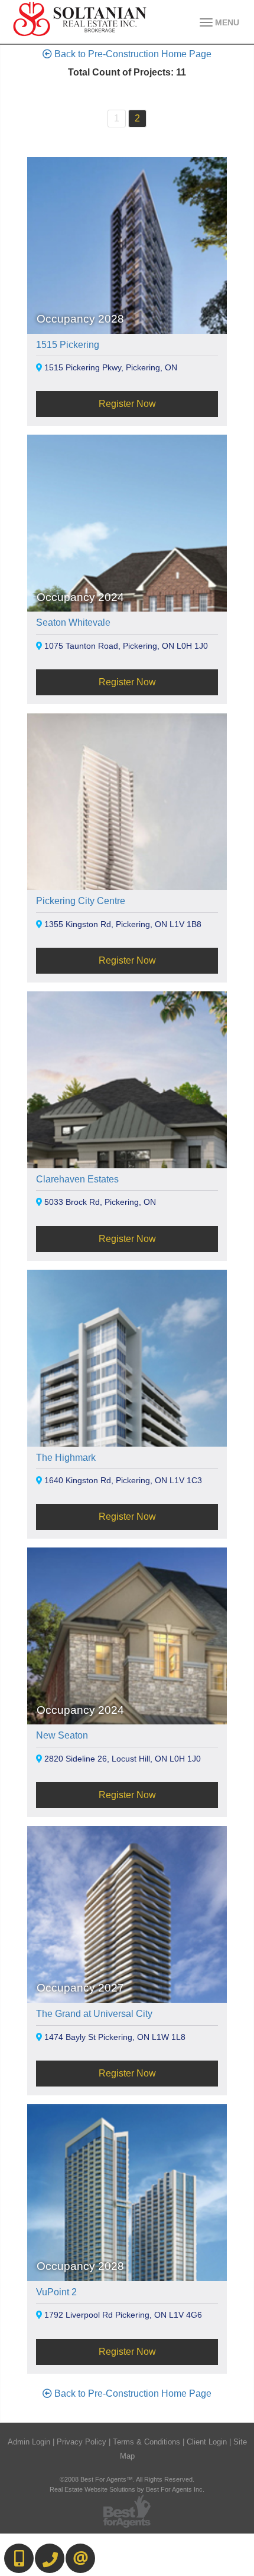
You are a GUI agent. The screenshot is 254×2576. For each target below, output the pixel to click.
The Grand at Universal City (94, 2014)
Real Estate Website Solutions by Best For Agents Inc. (127, 2489)
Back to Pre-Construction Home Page (132, 54)
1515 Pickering (68, 345)
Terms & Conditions (146, 2442)
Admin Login (29, 2442)
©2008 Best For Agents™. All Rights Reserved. (127, 2479)
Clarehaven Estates (77, 1179)
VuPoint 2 (56, 2292)
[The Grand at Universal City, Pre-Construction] (127, 1984)
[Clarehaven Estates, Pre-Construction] (127, 1149)
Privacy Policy (82, 2442)
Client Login (207, 2442)
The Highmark (66, 1458)
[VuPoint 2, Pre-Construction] (127, 2261)
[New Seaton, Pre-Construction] (127, 1705)
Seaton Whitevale (73, 622)
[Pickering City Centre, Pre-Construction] (127, 871)
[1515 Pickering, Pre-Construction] (127, 314)
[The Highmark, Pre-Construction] (127, 1427)
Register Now (127, 404)
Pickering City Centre (81, 901)
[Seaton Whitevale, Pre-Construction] (127, 592)
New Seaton (62, 1735)
